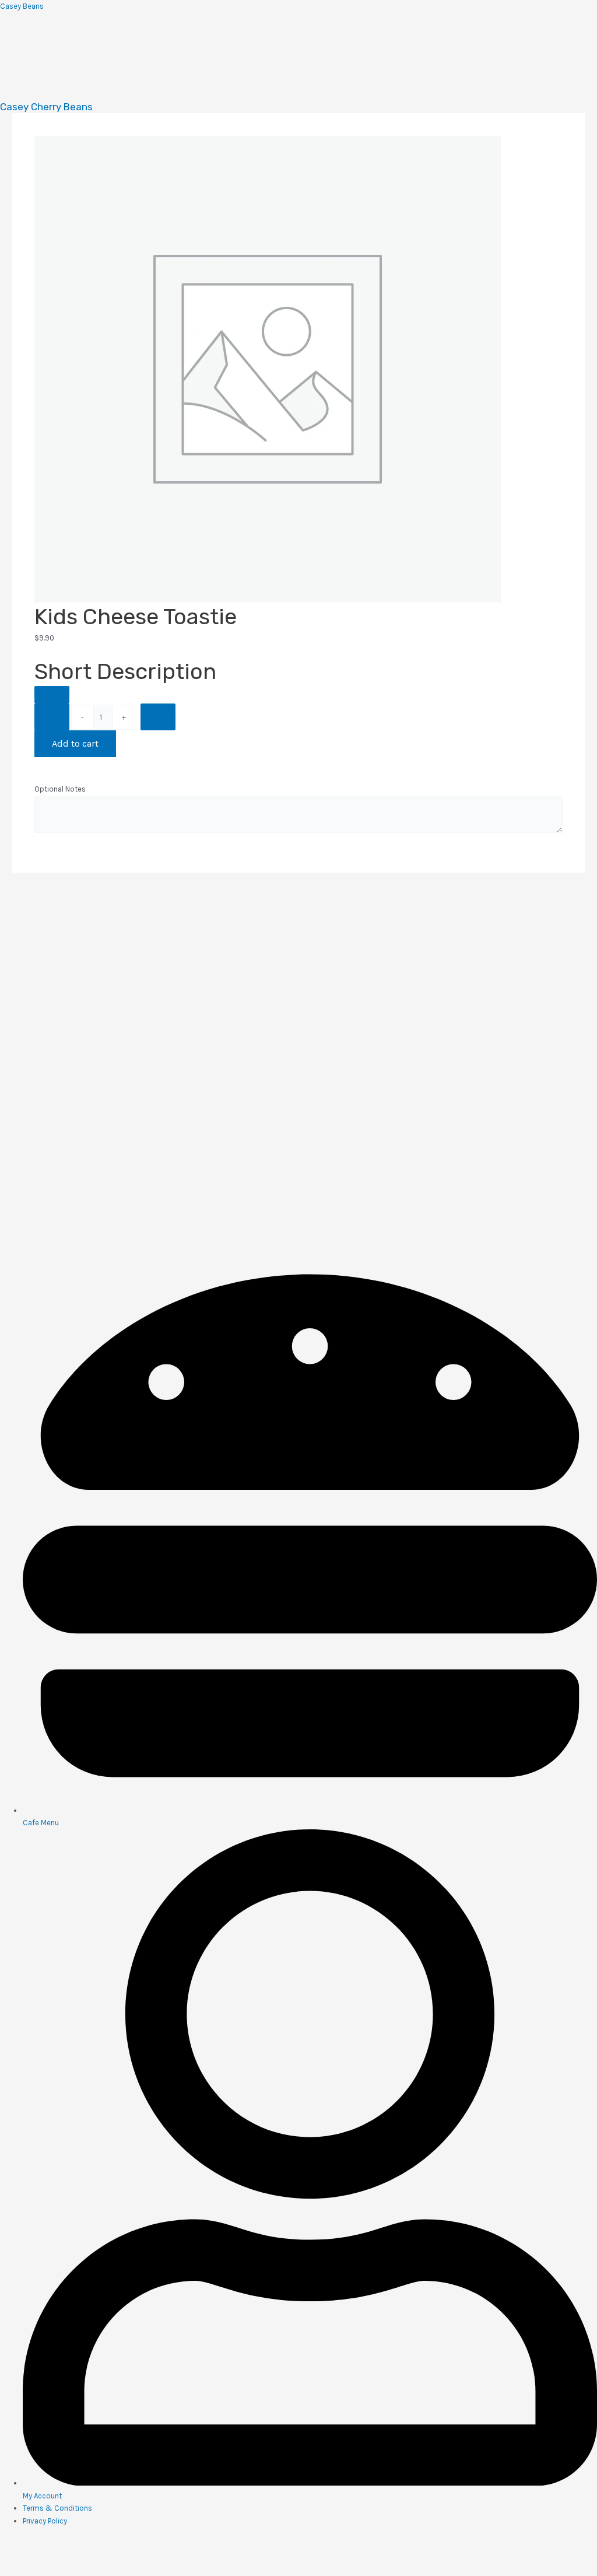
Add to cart (75, 743)
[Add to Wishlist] (52, 695)
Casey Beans (22, 6)
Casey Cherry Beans (46, 107)
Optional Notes (60, 789)
